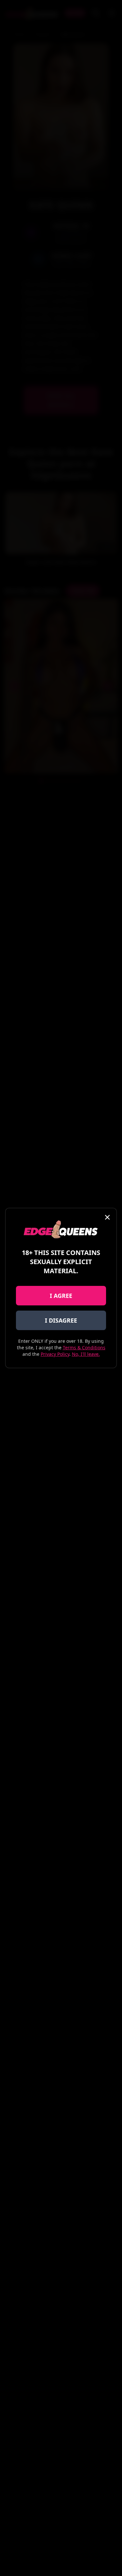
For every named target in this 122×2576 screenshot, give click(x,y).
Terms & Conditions (84, 1347)
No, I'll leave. (86, 1354)
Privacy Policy (55, 1354)
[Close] (107, 1217)
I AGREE (61, 1296)
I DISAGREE (61, 1320)
